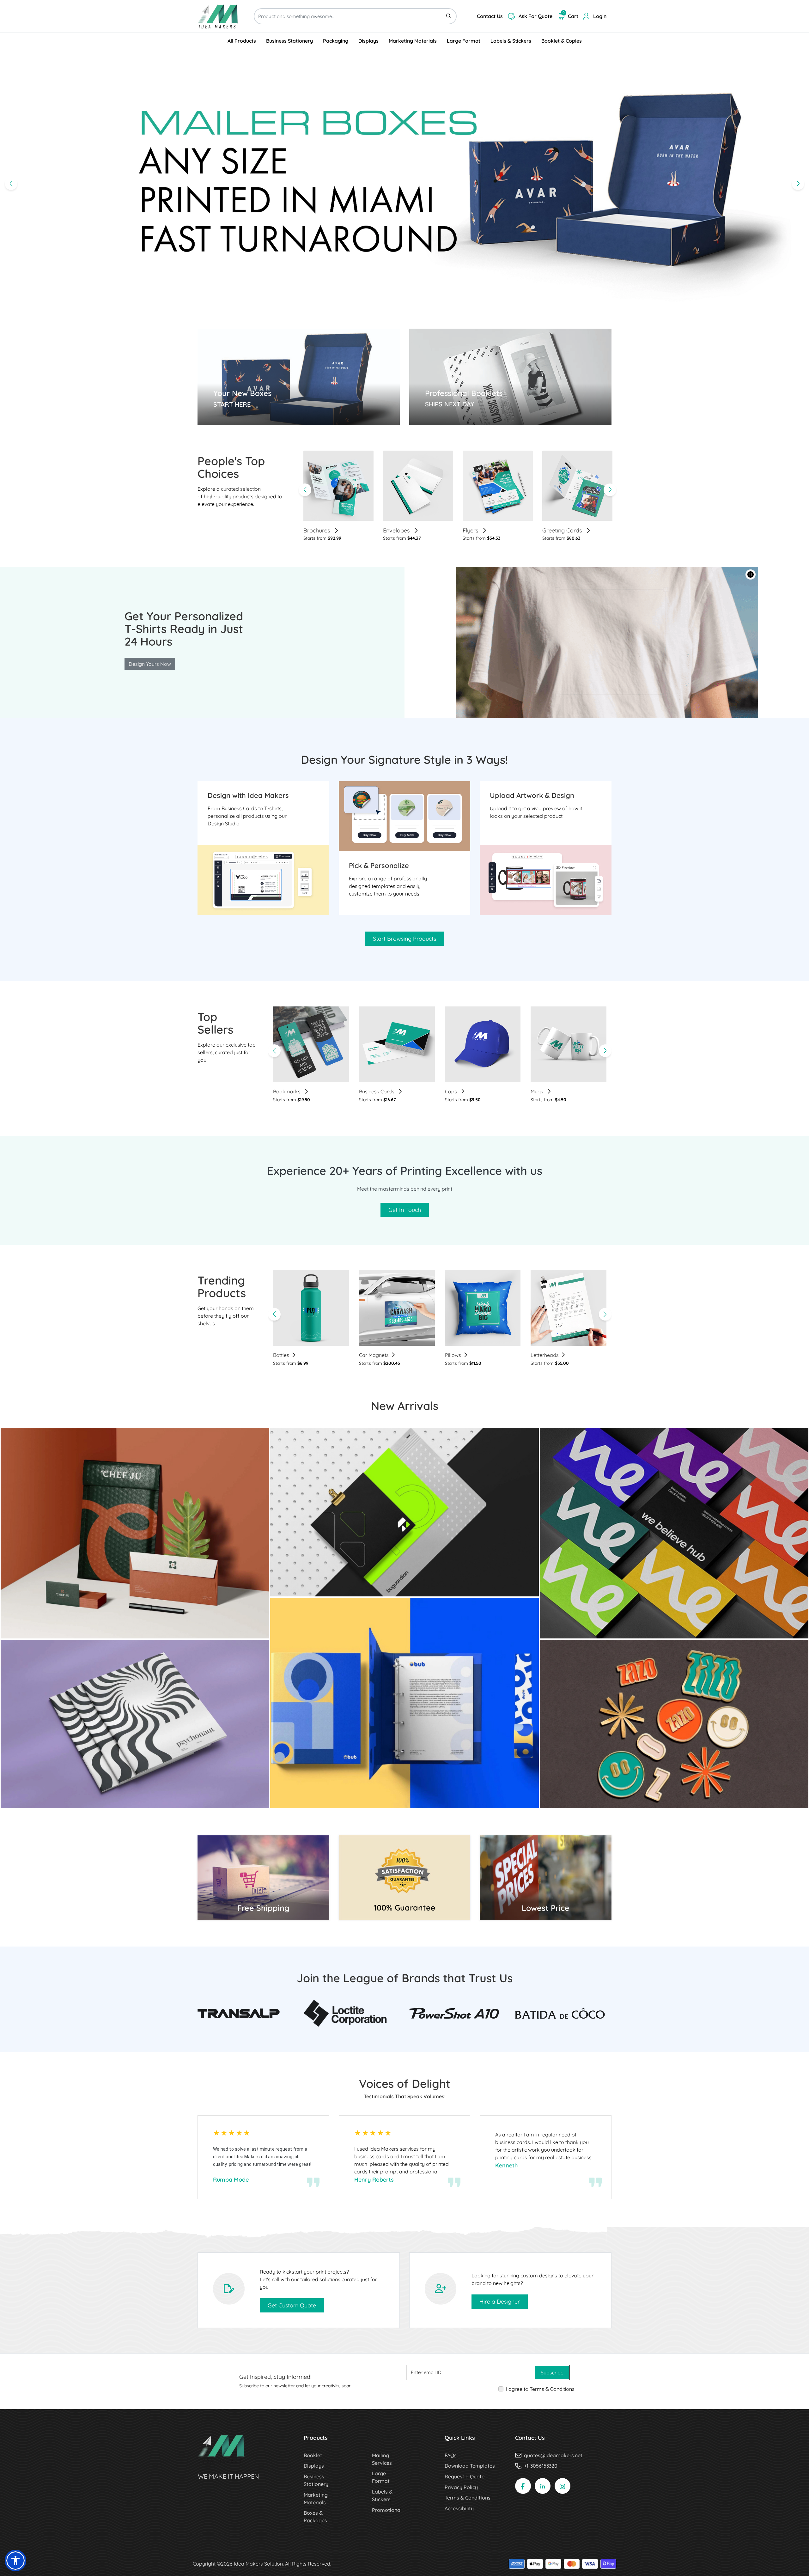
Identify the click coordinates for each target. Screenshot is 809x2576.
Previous (305, 490)
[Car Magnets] (397, 1308)
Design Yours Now (150, 664)
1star (217, 2133)
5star (247, 2133)
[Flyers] (404, 1511)
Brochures (135, 1799)
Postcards (556, 531)
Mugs (538, 1091)
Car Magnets (374, 1355)
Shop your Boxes (233, 418)
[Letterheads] (569, 1308)
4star (240, 2133)
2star (224, 2133)
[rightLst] (605, 1051)
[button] (751, 574)
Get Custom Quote (292, 2305)
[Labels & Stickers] (674, 1723)
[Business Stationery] (135, 1533)
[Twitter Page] (543, 2486)
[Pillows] (483, 1308)
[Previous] (11, 184)
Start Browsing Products (404, 939)
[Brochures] (135, 1723)
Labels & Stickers (674, 1799)
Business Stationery (135, 1630)
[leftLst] (274, 1051)
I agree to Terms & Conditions (540, 2389)
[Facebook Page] (523, 2486)
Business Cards (377, 1091)
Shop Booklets (442, 417)
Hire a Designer (500, 2302)
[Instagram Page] (563, 2486)
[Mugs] (569, 1044)
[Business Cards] (397, 1044)
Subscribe (552, 2372)
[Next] (798, 184)
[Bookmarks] (311, 1044)
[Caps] (483, 1044)
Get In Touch (405, 1210)
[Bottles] (311, 1308)
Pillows (453, 1355)
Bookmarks (287, 1091)
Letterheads (479, 531)
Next (610, 490)
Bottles (281, 1355)
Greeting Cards (404, 531)
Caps (452, 1091)
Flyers (312, 531)
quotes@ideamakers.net (553, 2455)
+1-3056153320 (541, 2466)
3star (232, 2133)
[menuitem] (242, 41)
